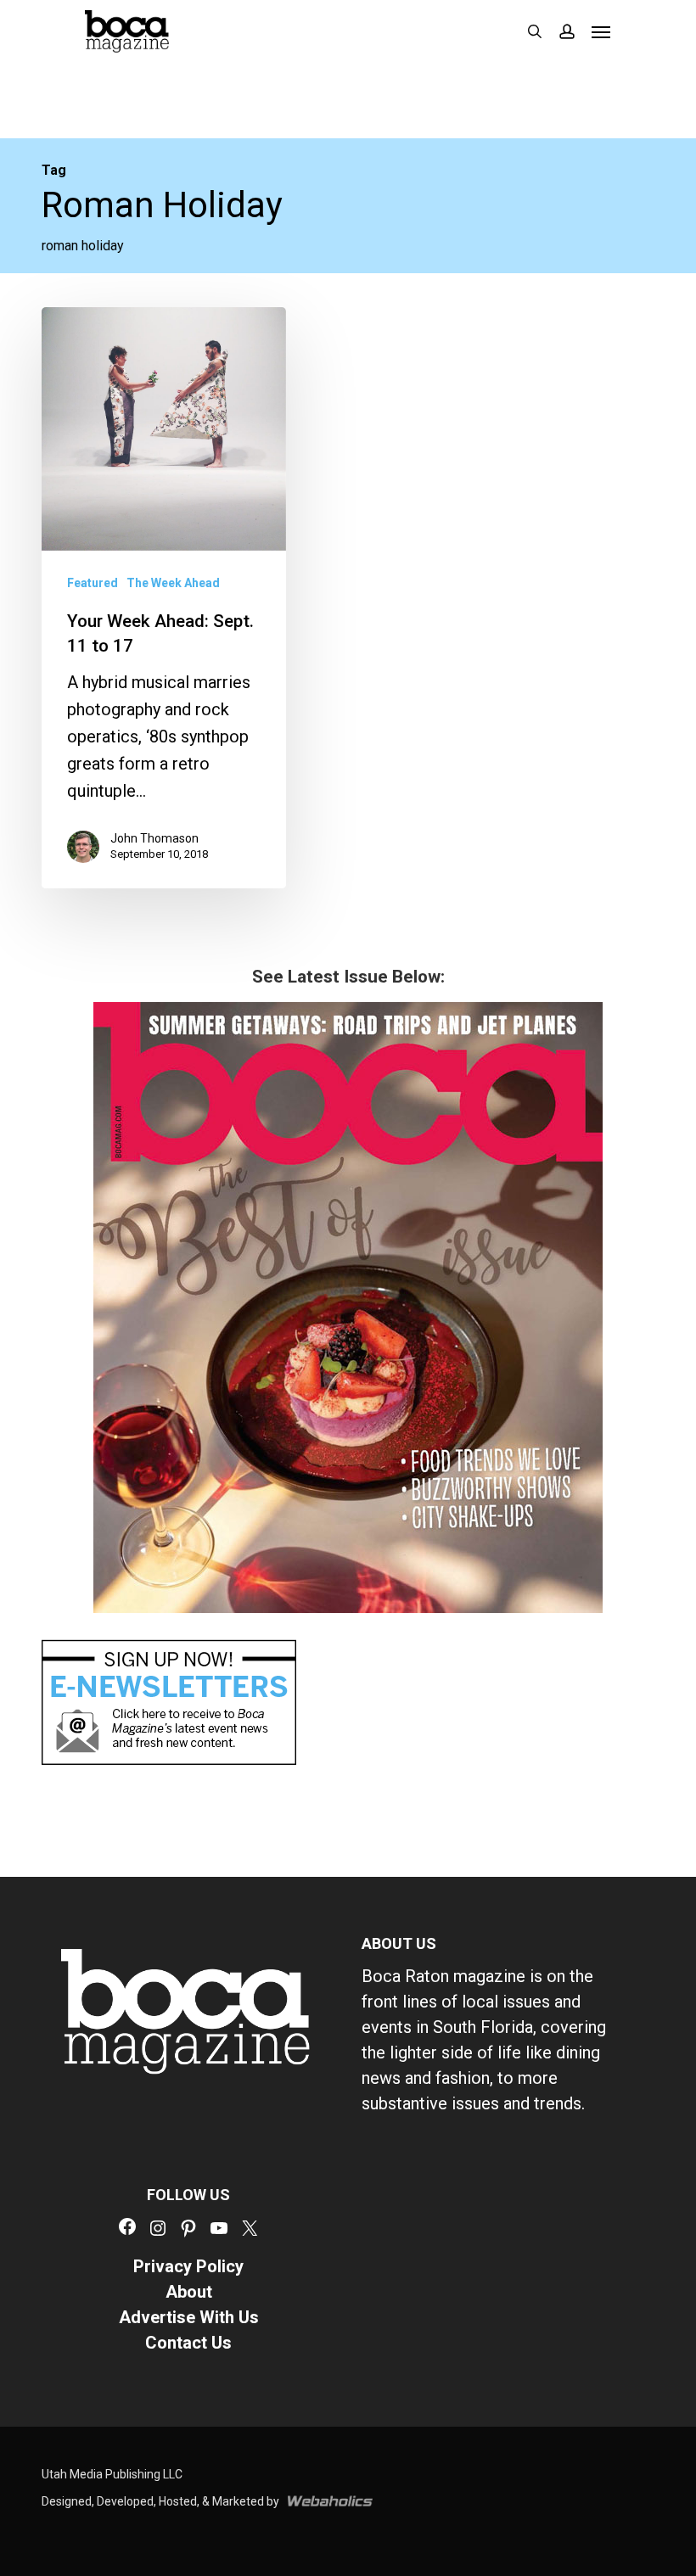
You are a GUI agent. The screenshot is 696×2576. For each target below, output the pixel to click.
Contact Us (188, 2343)
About (189, 2292)
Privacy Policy (188, 2266)
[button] (601, 31)
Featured (93, 583)
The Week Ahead (173, 583)
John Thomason (154, 838)
